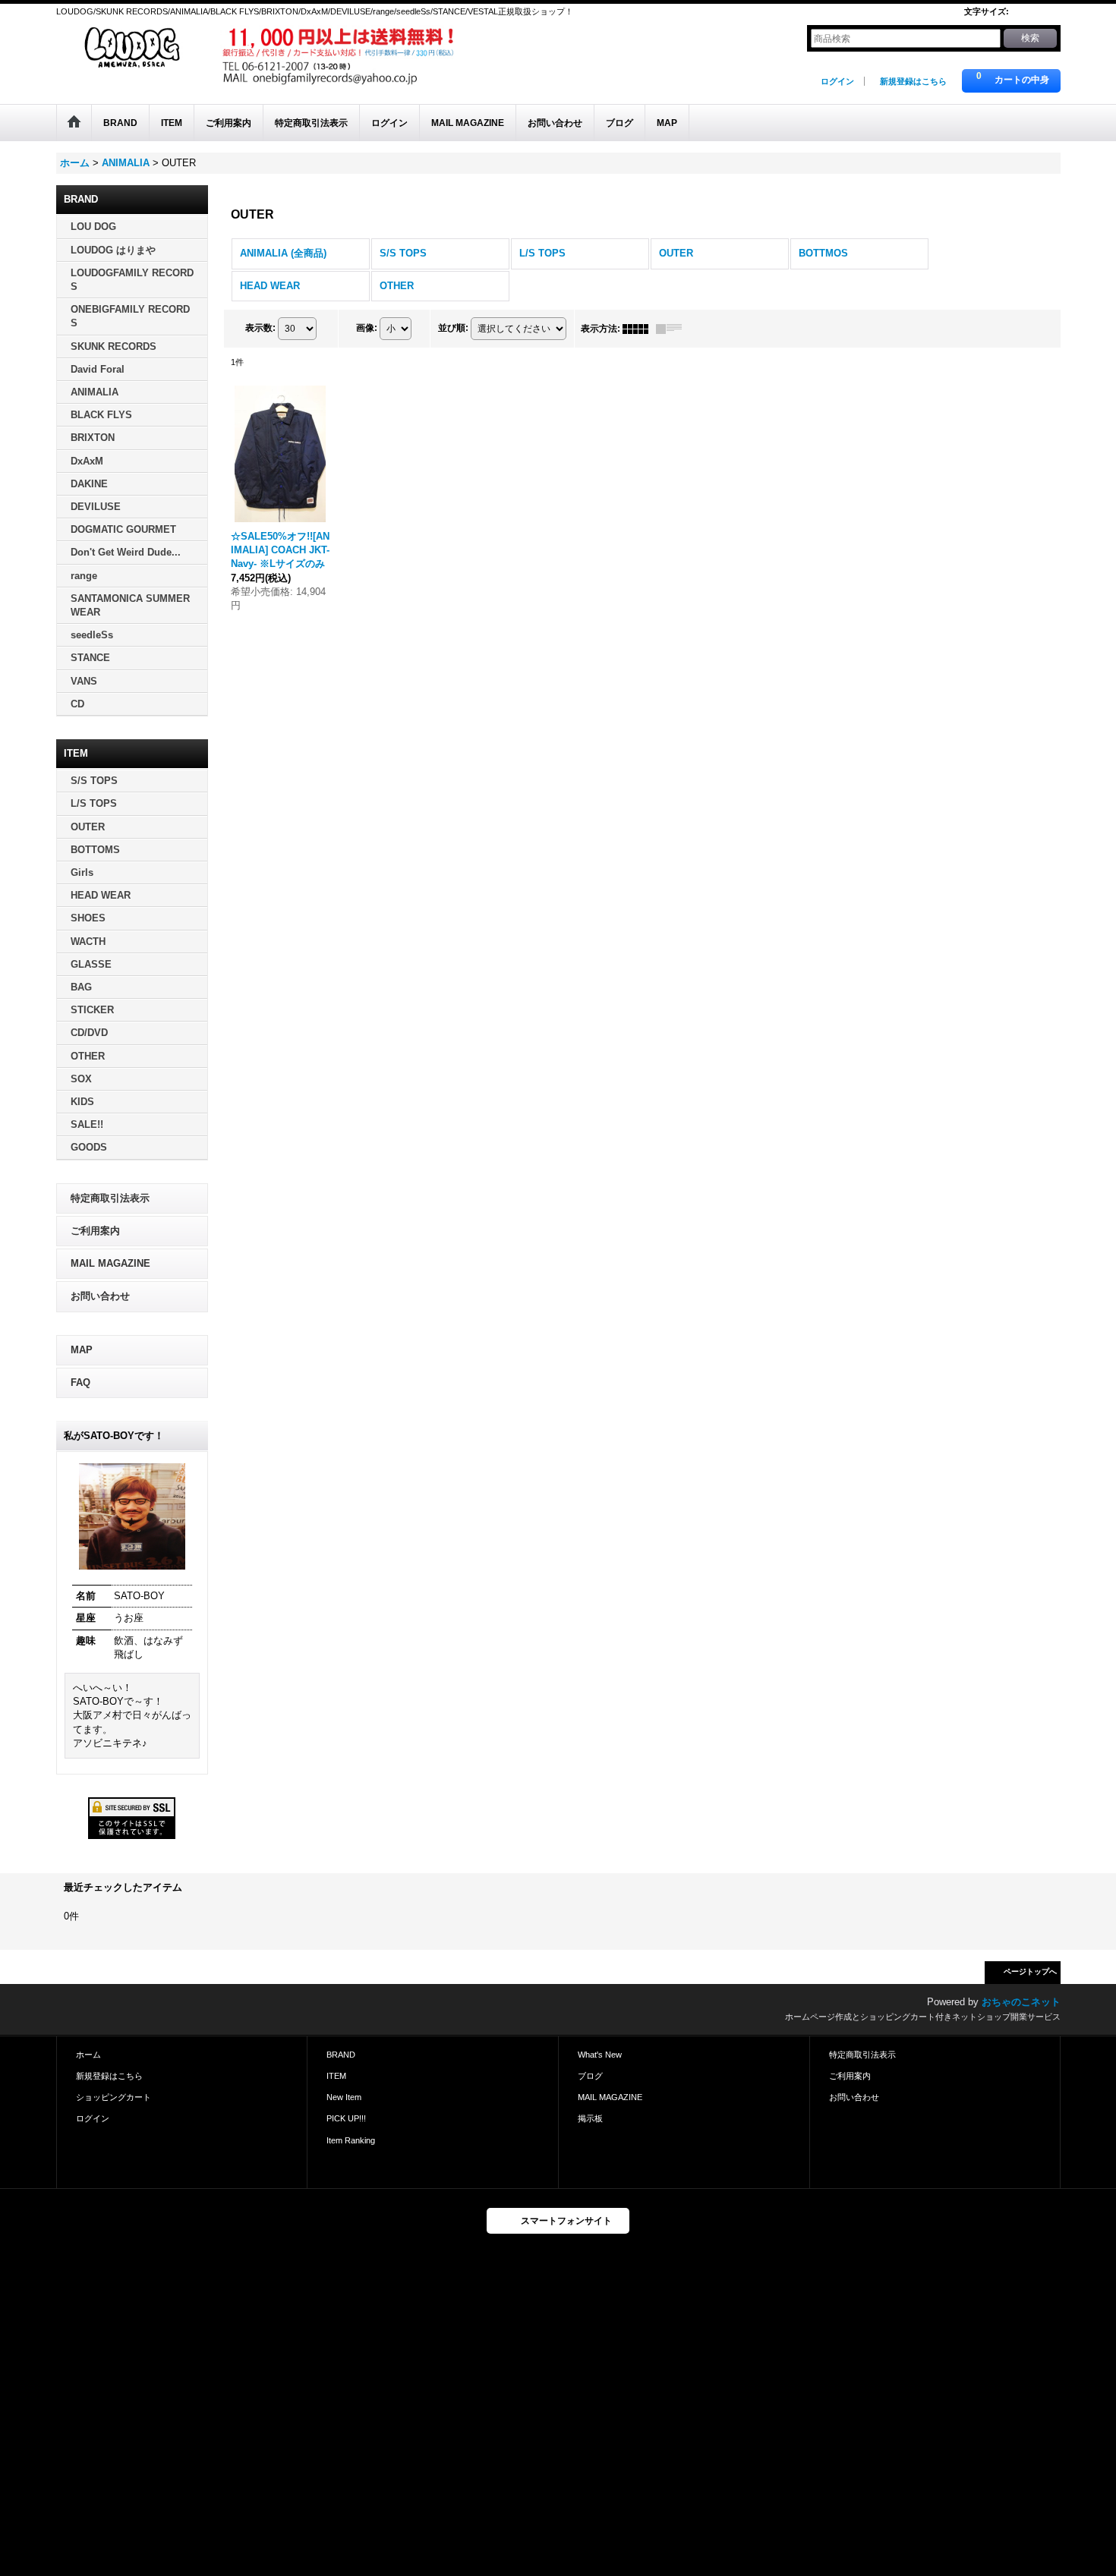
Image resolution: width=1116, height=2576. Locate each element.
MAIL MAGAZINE (110, 1263)
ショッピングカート (113, 2097)
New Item (344, 2097)
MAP (82, 1350)
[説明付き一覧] (673, 329)
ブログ (590, 2076)
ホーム (88, 2055)
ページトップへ (1030, 1971)
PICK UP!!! (346, 2118)
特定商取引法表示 (110, 1198)
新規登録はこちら (913, 81)
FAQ (80, 1382)
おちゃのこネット (1021, 2002)
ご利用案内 (95, 1231)
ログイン (837, 81)
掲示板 (590, 2118)
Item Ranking (351, 2140)
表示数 (260, 328)
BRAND (341, 2055)
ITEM (336, 2076)
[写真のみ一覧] (639, 329)
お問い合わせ (100, 1296)
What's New (600, 2055)
